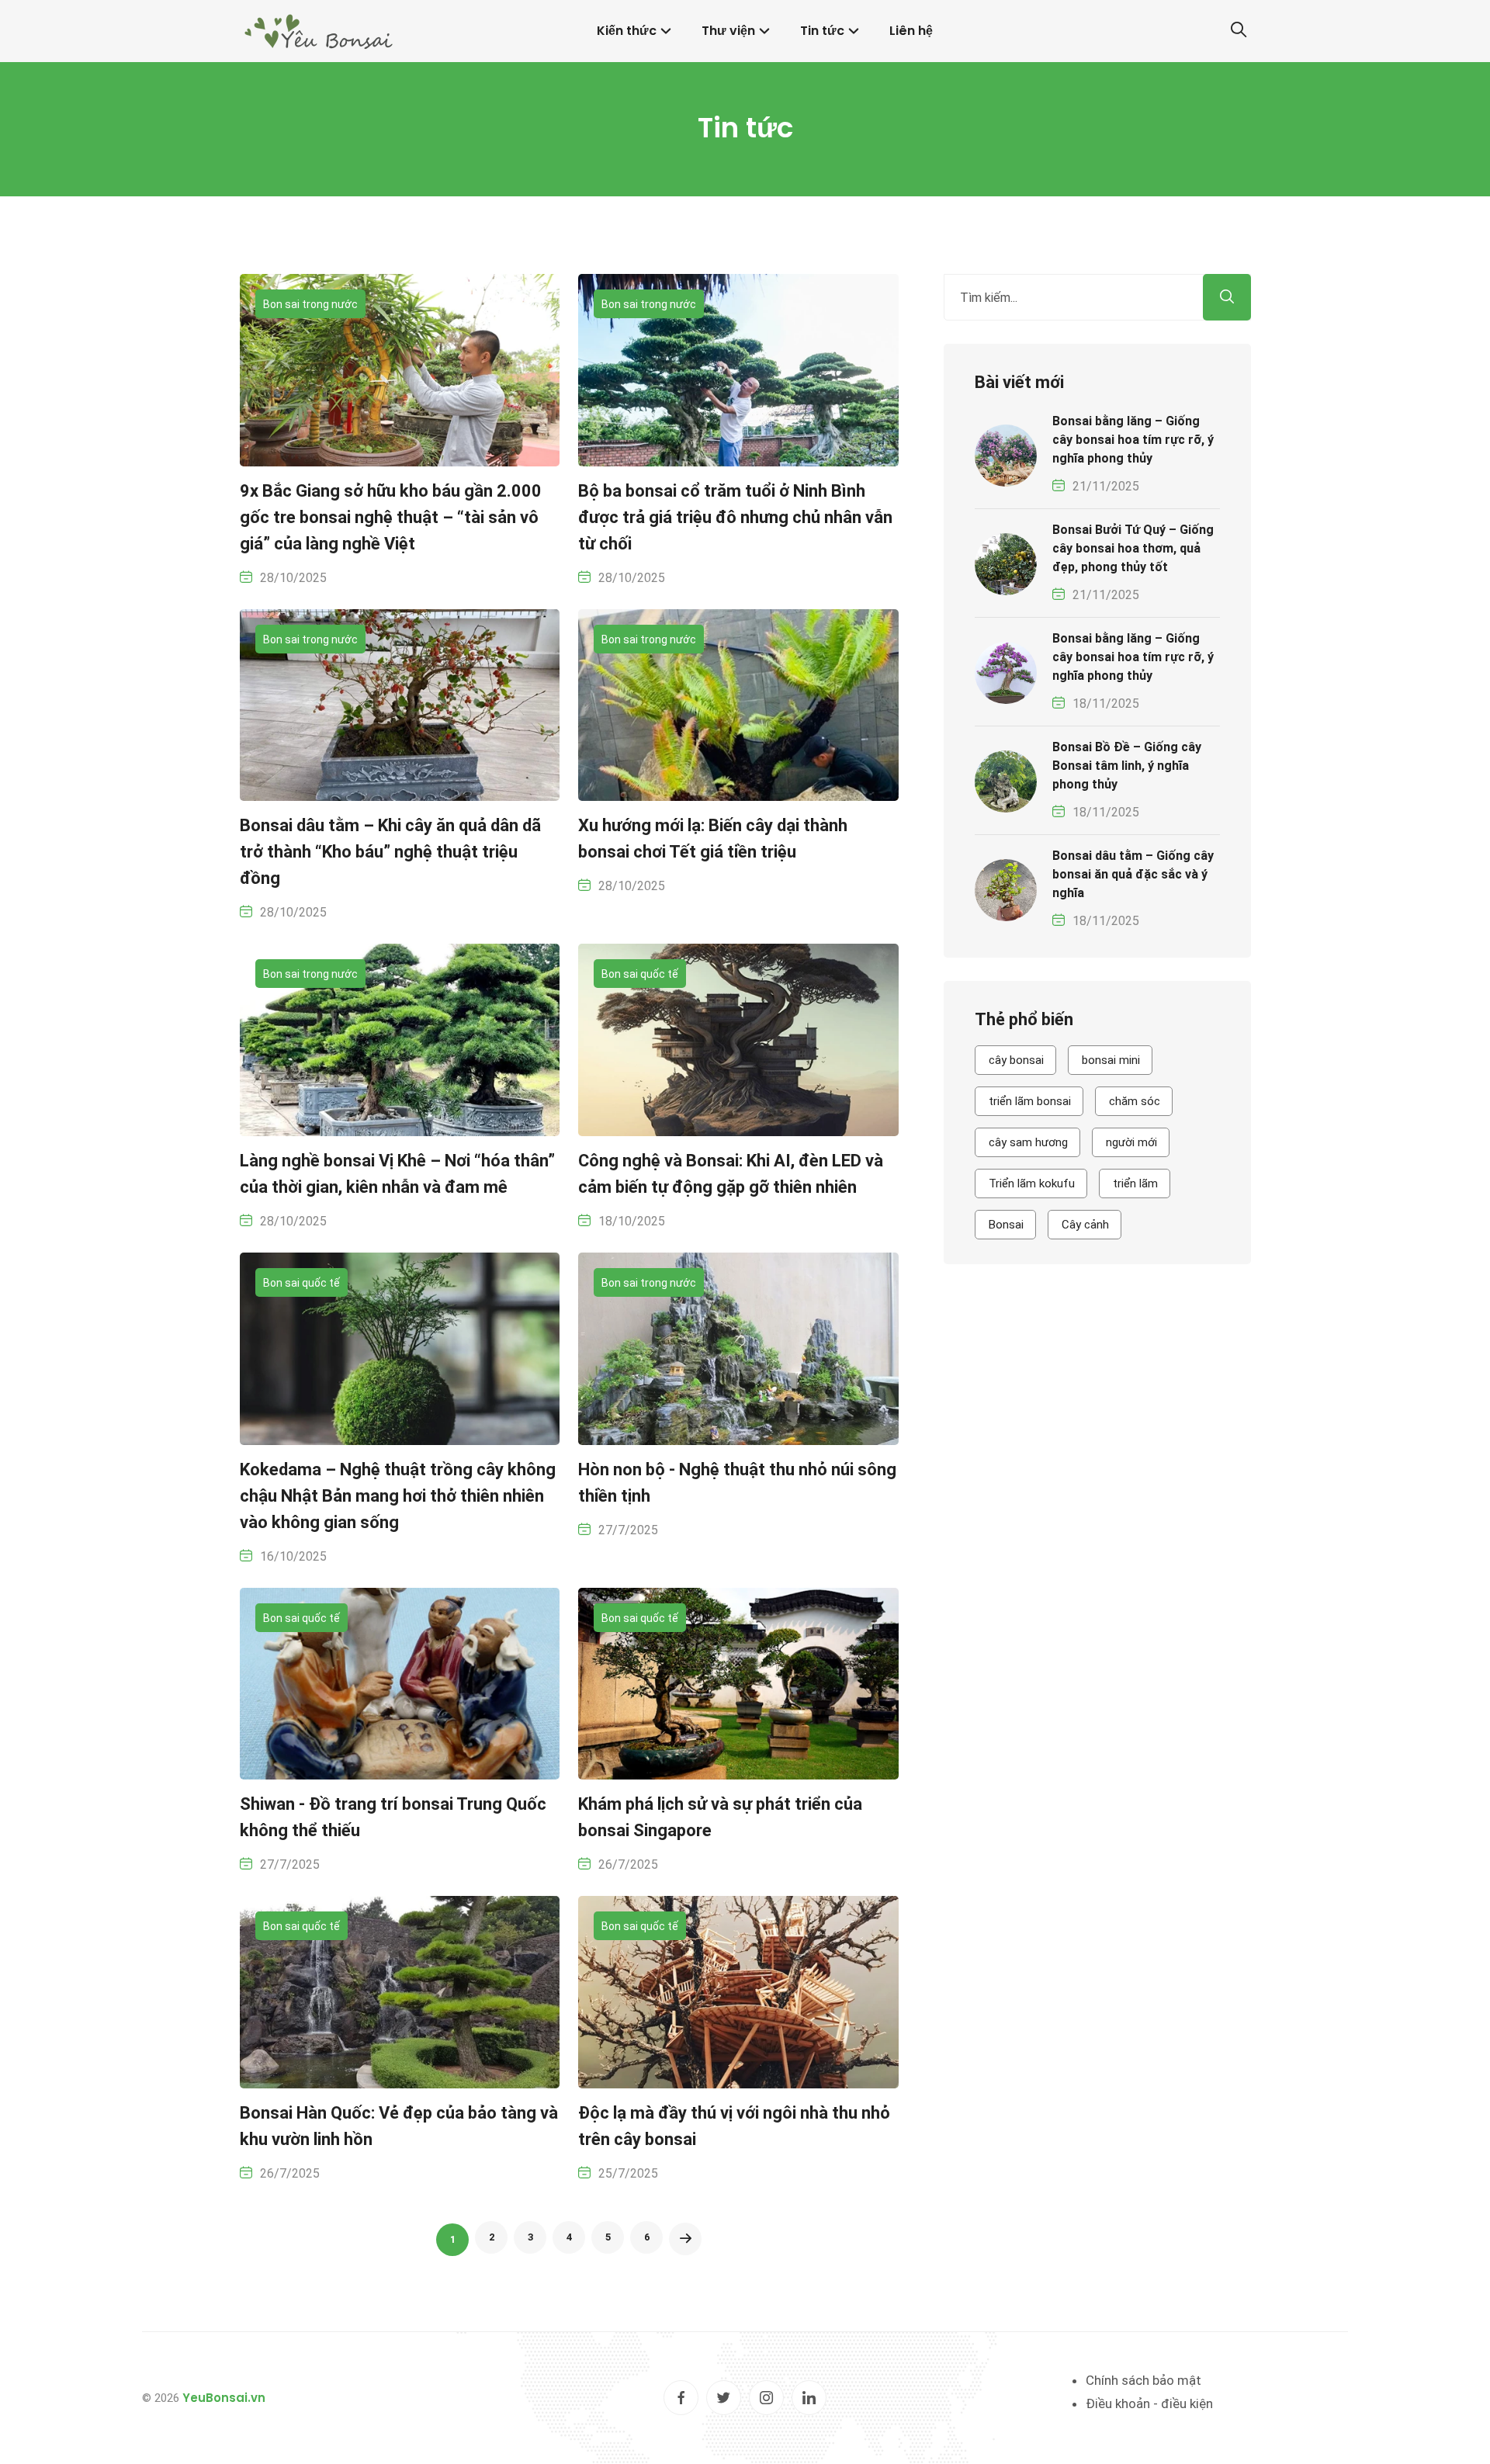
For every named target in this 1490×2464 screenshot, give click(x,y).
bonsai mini (1111, 1060)
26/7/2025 (628, 1864)
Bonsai (1006, 1225)
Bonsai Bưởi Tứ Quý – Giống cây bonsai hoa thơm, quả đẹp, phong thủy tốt (1133, 548)
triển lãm (1135, 1183)
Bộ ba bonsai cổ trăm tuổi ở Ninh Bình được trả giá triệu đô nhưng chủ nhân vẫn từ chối (735, 517)
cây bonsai (1016, 1060)
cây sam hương (1028, 1142)
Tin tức (822, 31)
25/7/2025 (628, 2173)
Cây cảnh (1085, 1225)
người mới (1131, 1142)
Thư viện (728, 31)
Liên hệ (911, 31)
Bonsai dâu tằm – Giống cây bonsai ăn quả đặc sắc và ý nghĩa (1133, 874)
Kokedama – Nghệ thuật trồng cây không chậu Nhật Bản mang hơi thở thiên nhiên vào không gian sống (398, 1496)
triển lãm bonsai (1030, 1101)
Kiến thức (627, 31)
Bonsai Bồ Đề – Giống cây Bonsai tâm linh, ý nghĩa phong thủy (1127, 766)
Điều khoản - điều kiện (1149, 2403)
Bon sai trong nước (310, 304)
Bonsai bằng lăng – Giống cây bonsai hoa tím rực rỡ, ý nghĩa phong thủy (1133, 440)
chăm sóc (1135, 1101)
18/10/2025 (632, 1221)
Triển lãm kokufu (1032, 1183)
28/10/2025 (293, 578)
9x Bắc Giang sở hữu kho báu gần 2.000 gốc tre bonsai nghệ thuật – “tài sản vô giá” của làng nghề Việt (391, 517)
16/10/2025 (293, 1556)
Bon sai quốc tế (640, 974)
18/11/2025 (1106, 704)
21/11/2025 (1106, 486)
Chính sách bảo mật (1143, 2380)
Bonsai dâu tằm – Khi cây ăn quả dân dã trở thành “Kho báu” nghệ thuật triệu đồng (390, 852)
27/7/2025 (628, 1530)
